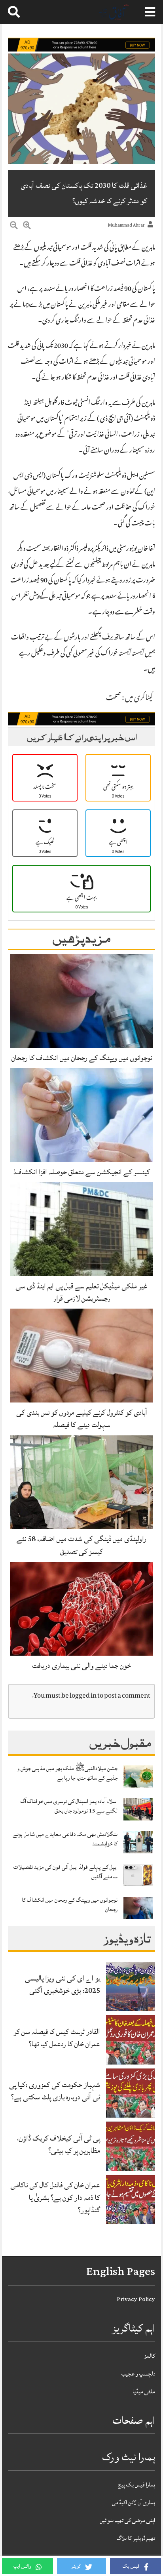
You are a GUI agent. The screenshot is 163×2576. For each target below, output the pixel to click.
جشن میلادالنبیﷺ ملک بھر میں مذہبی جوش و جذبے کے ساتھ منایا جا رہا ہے (67, 1773)
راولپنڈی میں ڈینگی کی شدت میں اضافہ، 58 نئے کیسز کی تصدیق (81, 1545)
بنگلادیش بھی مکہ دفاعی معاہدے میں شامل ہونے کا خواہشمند (65, 1839)
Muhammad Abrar (126, 225)
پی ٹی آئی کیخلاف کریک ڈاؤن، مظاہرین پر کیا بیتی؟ (59, 2144)
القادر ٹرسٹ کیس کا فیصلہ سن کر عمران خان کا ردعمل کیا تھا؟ (57, 2038)
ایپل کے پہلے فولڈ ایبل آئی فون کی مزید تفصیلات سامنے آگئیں (65, 1872)
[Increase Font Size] (27, 227)
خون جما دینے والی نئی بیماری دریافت (81, 1666)
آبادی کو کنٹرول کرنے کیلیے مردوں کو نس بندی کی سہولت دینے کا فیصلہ (82, 1419)
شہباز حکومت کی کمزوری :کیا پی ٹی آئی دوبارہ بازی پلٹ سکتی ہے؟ (55, 2091)
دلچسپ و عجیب (138, 2374)
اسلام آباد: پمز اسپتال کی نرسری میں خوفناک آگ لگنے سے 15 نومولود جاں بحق (69, 1806)
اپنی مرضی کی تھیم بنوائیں (127, 2520)
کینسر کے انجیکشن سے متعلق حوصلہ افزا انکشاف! (81, 1172)
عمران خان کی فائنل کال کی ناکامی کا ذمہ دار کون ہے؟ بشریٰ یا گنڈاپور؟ (55, 2197)
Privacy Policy (136, 2299)
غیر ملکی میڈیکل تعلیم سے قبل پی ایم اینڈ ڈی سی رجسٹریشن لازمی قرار (81, 1292)
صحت (114, 698)
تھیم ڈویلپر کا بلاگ (136, 2538)
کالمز (150, 2356)
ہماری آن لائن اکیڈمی (134, 2503)
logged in (83, 1696)
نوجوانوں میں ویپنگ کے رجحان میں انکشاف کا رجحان (82, 1058)
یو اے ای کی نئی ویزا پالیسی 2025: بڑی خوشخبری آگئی (63, 1984)
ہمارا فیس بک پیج (136, 2485)
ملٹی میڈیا (144, 2392)
